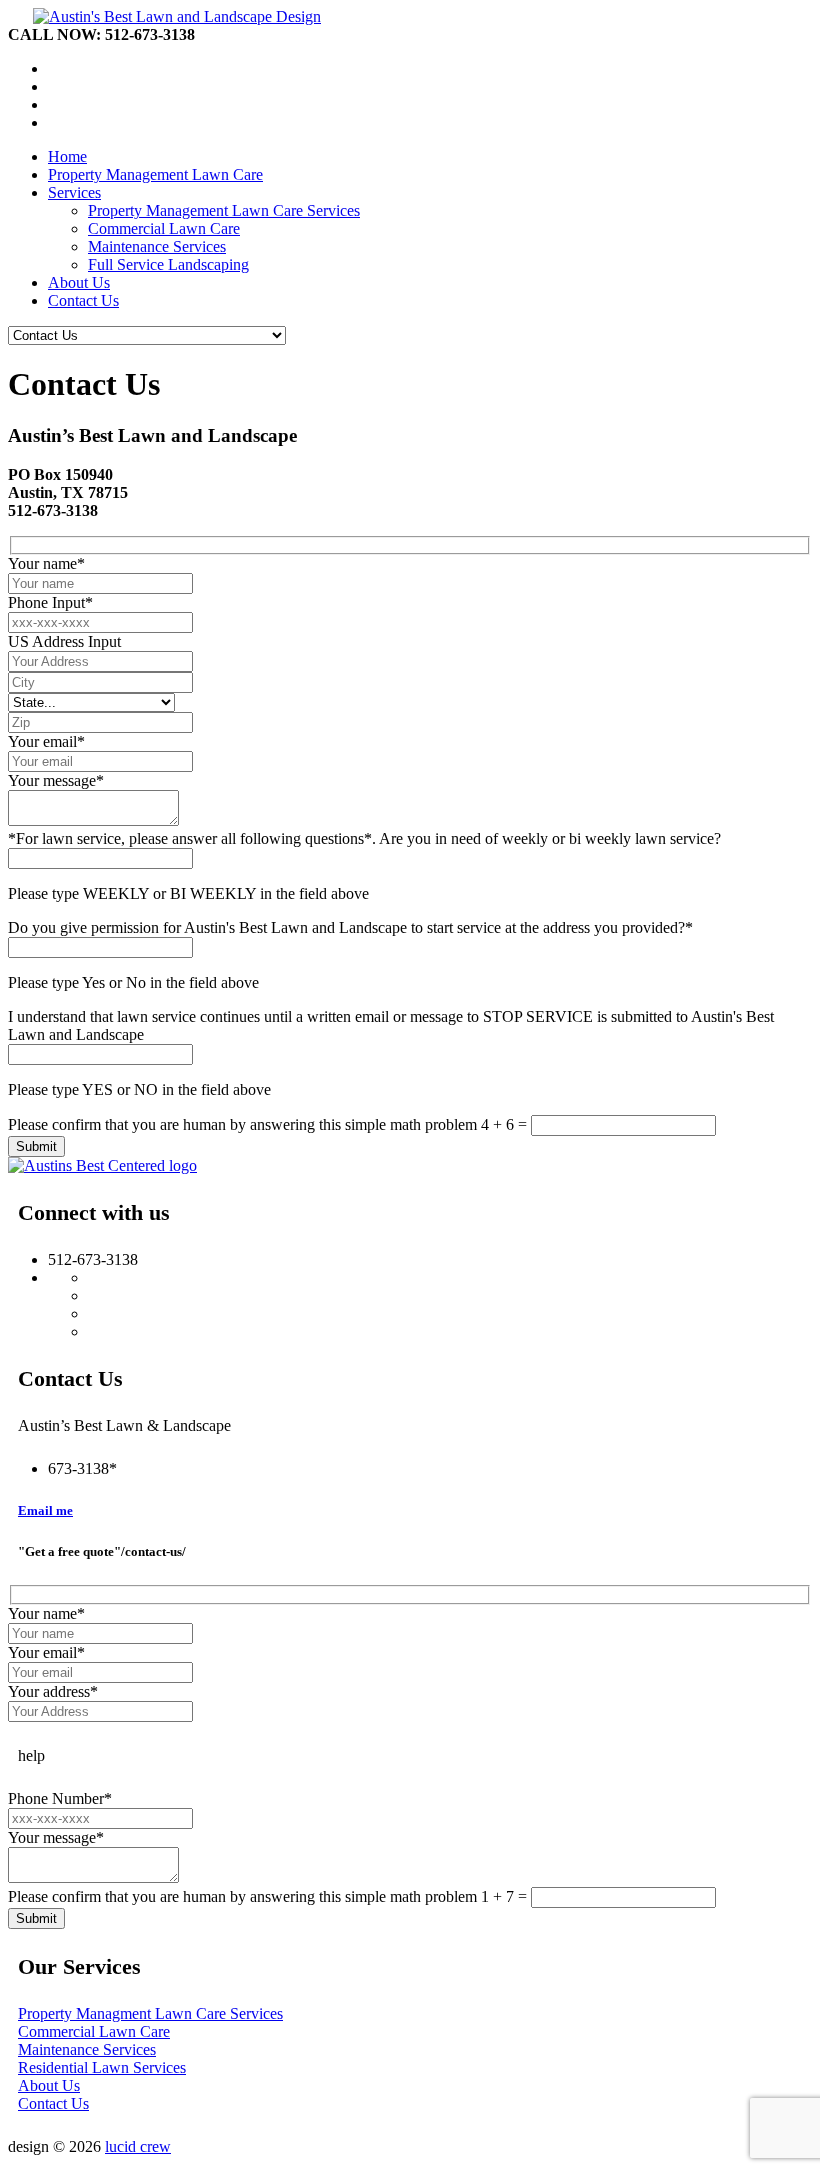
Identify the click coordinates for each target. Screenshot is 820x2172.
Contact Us (53, 2103)
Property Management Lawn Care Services (224, 210)
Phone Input (50, 602)
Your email (46, 741)
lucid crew (138, 2146)
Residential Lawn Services (102, 2067)
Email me (45, 1510)
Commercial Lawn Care (164, 228)
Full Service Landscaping (168, 264)
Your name (46, 563)
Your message (56, 780)
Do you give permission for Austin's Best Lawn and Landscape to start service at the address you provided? (350, 927)
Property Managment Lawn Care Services (150, 2013)
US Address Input (64, 641)
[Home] (164, 16)
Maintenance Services (157, 246)
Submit (36, 1146)
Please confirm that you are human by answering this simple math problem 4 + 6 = (269, 1124)
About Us (49, 2085)
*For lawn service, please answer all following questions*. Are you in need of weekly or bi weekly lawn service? (364, 838)
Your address (53, 1691)
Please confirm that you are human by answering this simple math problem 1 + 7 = (269, 1896)
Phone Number (60, 1798)
